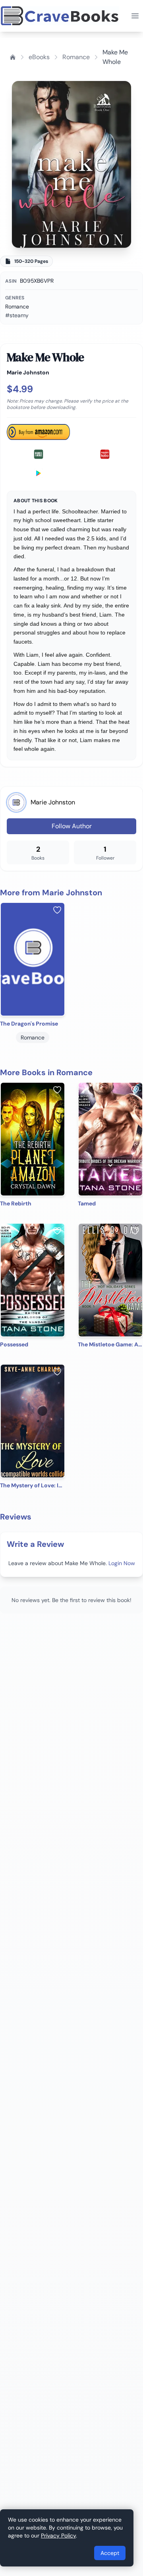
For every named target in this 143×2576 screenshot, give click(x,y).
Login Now (122, 1563)
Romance (76, 57)
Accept (110, 2553)
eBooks (39, 57)
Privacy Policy (58, 2536)
